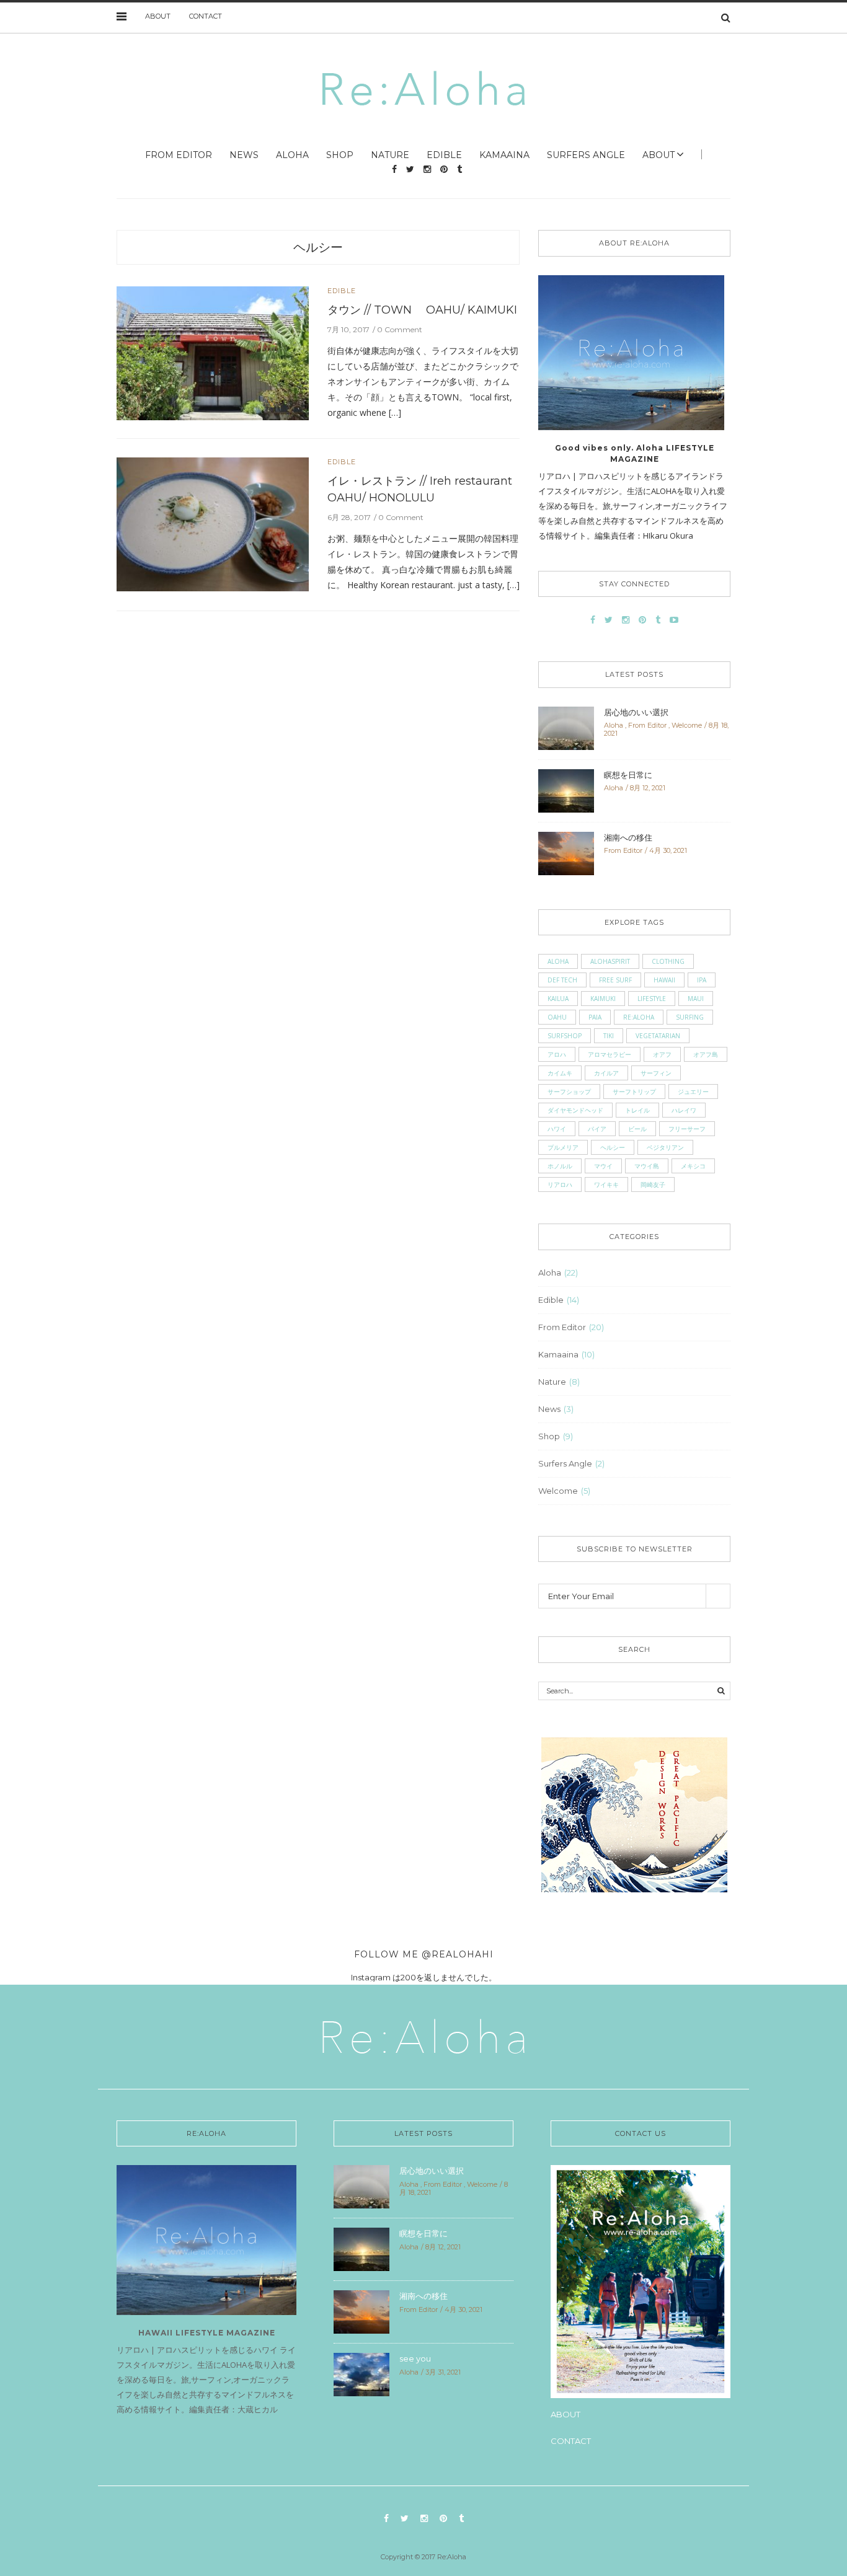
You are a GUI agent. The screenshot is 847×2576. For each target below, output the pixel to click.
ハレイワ (684, 1110)
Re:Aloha (639, 1017)
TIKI (609, 1036)
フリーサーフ (687, 1129)
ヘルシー (318, 247)
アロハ (557, 1054)
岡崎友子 (653, 1184)
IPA (702, 980)
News (244, 155)
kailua (558, 999)
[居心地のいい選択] (566, 727)
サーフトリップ (634, 1092)
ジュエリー (693, 1092)
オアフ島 (706, 1054)
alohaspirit (610, 961)
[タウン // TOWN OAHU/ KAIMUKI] (213, 352)
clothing (668, 961)
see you (415, 2358)
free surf (615, 980)
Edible (444, 155)
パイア (597, 1129)
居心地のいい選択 (636, 712)
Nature (390, 155)
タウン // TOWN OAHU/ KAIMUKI (422, 310)
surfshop (565, 1036)
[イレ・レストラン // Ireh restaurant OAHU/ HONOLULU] (213, 523)
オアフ (662, 1054)
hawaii (664, 980)
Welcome (687, 725)
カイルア (606, 1073)
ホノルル (560, 1166)
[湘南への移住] (566, 852)
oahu (557, 1017)
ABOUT (158, 16)
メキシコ (693, 1166)
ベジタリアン (665, 1147)
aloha (558, 961)
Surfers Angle (586, 155)
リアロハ (560, 1184)
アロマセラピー (610, 1054)
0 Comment (400, 329)
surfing (690, 1017)
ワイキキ (606, 1184)
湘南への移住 (628, 837)
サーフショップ (569, 1092)
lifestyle (652, 999)
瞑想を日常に (628, 775)
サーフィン (656, 1073)
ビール (637, 1129)
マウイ (603, 1166)
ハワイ (557, 1129)
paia (595, 1017)
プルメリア (563, 1147)
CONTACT (571, 2441)
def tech (562, 980)
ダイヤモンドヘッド (575, 1110)
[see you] (361, 2373)
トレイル (637, 1110)
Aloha (292, 155)
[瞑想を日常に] (566, 790)
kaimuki (603, 999)
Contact (206, 16)
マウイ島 (647, 1166)
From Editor (179, 155)
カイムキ (560, 1073)
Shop (340, 155)
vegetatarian (658, 1036)
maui (696, 999)
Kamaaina (504, 155)
